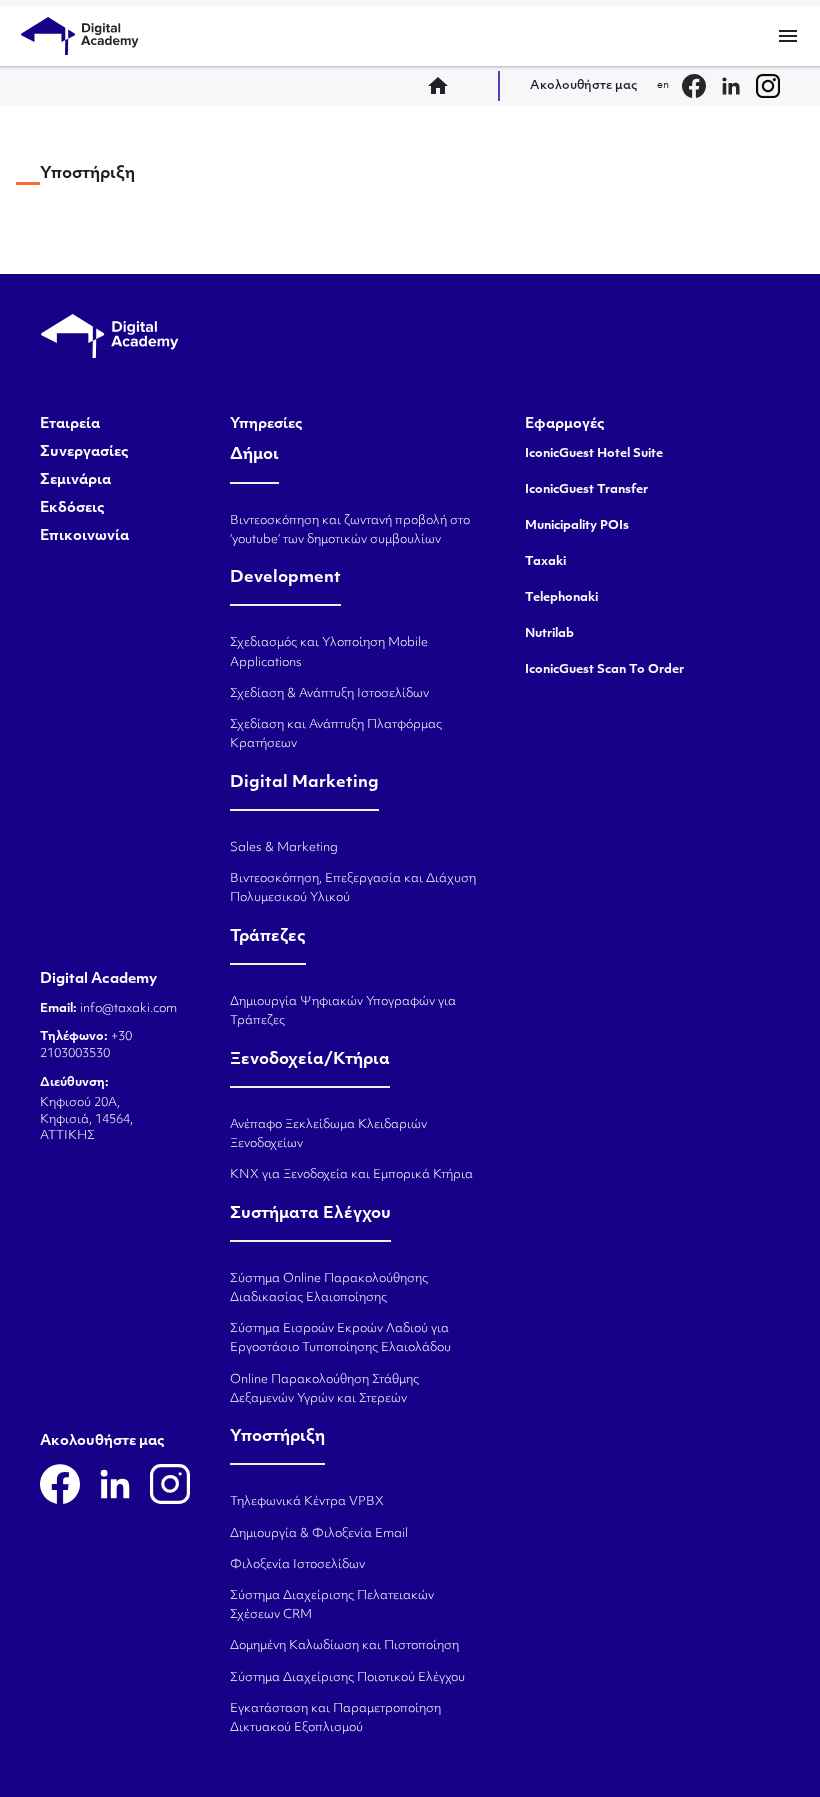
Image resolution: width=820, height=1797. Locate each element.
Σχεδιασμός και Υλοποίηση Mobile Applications (329, 652)
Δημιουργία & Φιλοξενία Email (319, 1534)
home (444, 86)
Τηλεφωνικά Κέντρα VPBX (307, 1502)
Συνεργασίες (84, 453)
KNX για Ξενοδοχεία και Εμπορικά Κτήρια (351, 1175)
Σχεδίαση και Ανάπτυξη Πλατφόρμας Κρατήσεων (336, 734)
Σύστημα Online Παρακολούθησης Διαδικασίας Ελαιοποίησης (329, 1288)
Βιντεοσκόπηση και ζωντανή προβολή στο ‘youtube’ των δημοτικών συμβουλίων (350, 530)
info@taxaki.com (128, 1009)
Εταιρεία (70, 425)
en (663, 85)
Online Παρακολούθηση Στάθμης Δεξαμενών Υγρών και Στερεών (324, 1389)
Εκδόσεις (72, 509)
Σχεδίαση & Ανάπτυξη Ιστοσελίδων (329, 694)
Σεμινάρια (75, 481)
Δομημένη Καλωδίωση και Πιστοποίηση (344, 1646)
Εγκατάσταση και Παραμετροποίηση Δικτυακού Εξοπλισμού (335, 1718)
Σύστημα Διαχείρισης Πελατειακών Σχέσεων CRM (332, 1605)
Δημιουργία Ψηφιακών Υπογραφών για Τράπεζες (343, 1011)
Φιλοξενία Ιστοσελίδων (297, 1565)
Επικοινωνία (84, 537)
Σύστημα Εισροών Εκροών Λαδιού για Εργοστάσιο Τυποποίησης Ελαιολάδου (340, 1338)
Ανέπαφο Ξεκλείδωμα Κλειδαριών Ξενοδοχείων (328, 1134)
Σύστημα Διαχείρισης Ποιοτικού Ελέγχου (347, 1678)
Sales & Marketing (284, 848)
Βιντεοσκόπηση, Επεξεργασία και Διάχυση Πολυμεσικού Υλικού (353, 888)
